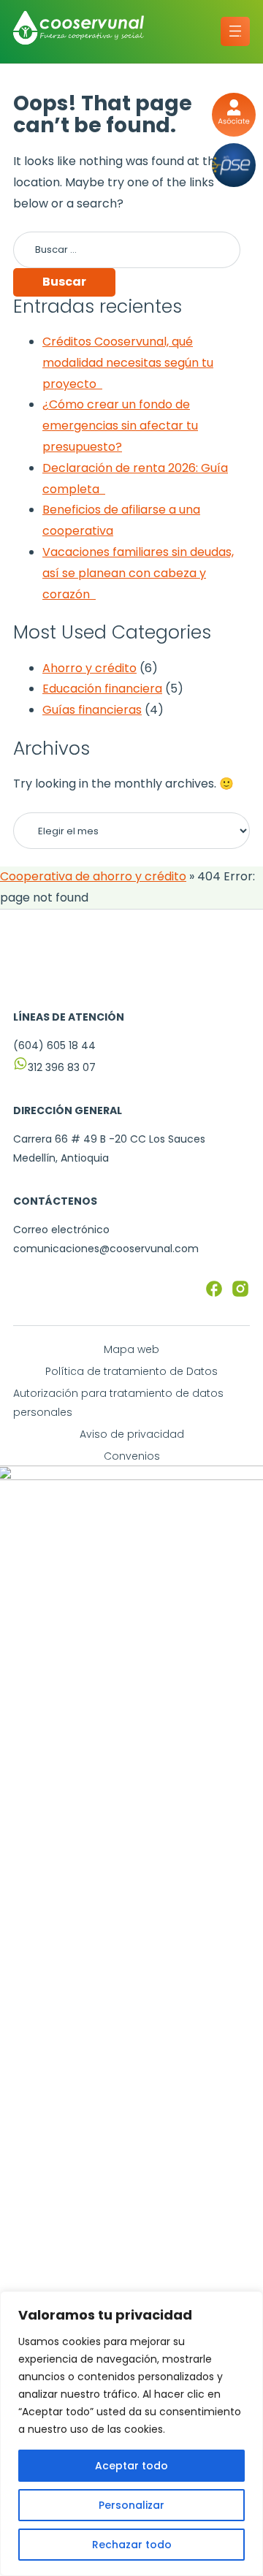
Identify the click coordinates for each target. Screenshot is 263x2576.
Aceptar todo (131, 2466)
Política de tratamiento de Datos (131, 1371)
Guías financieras (92, 710)
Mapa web (131, 1349)
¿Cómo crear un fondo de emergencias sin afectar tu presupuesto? (120, 426)
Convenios (132, 1456)
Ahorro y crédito (89, 668)
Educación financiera (102, 689)
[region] (131, 2434)
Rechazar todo (132, 2545)
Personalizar (131, 2505)
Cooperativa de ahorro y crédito (93, 876)
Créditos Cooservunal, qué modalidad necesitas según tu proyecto (128, 363)
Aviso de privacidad (132, 1434)
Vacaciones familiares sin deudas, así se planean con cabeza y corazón (138, 573)
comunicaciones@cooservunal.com (106, 1249)
